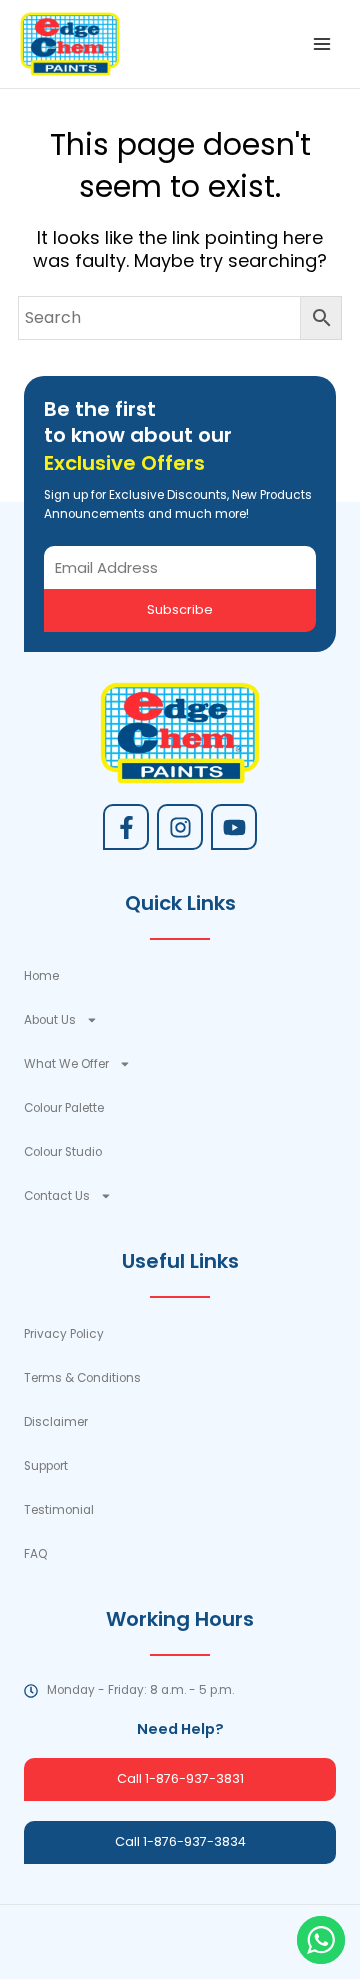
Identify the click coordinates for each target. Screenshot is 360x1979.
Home (41, 976)
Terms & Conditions (82, 1378)
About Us (50, 1020)
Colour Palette (64, 1108)
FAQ (35, 1554)
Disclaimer (56, 1422)
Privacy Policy (64, 1334)
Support (46, 1466)
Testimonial (59, 1510)
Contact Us (57, 1196)
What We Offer (66, 1064)
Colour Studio (63, 1152)
